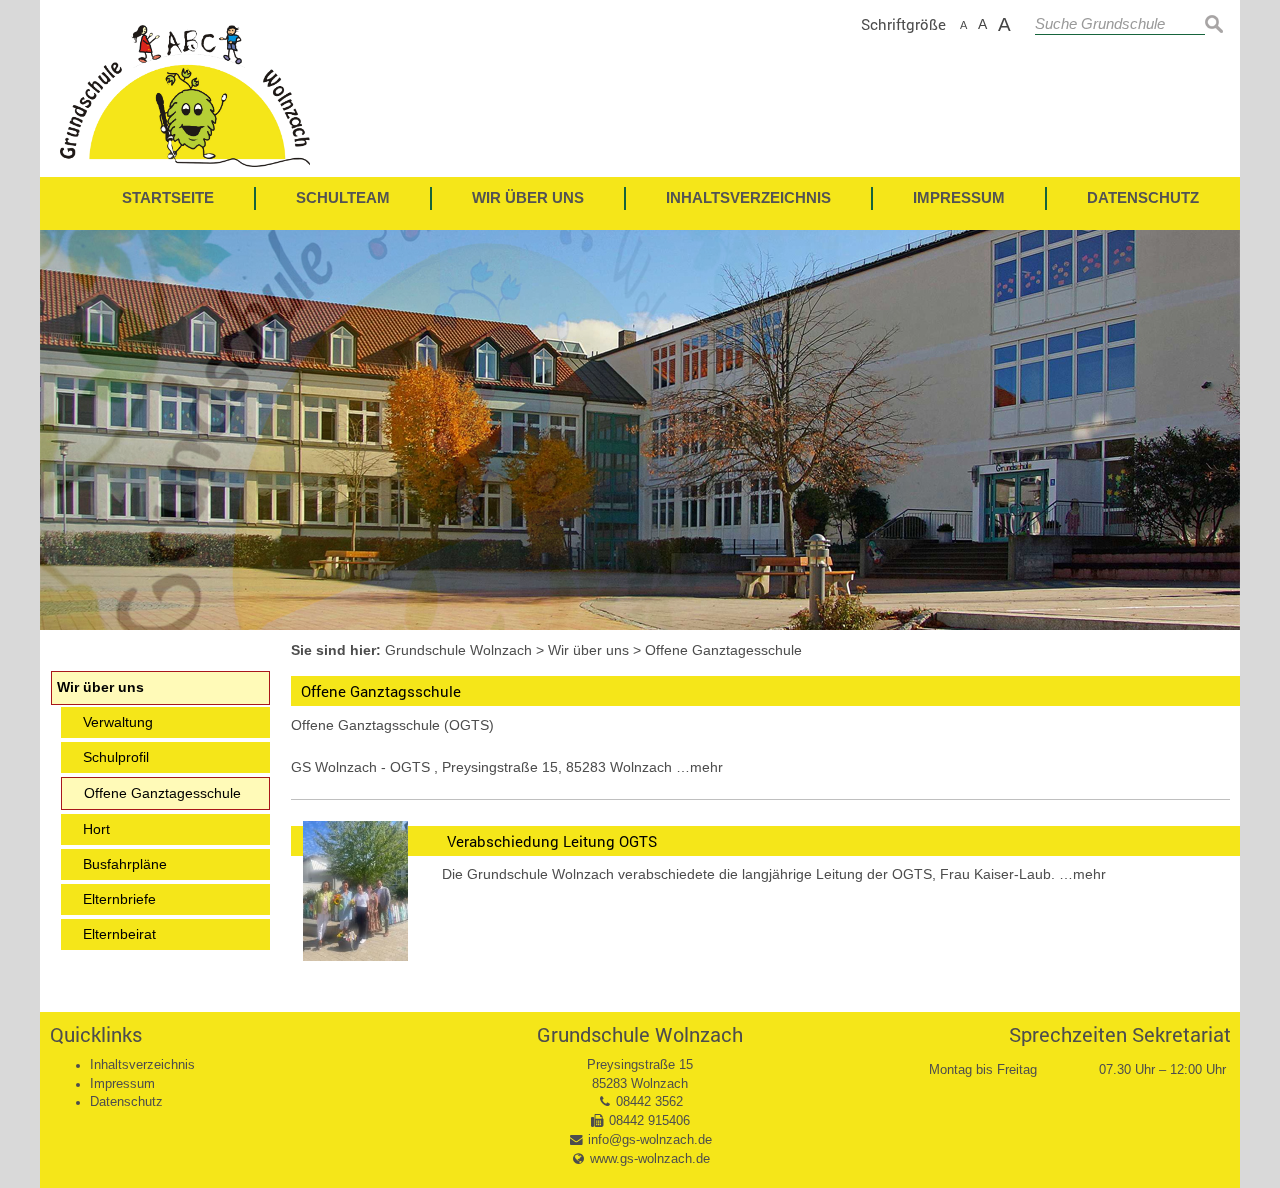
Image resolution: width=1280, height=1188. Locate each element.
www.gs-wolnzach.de (650, 1159)
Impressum (122, 1084)
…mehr (699, 767)
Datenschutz (126, 1102)
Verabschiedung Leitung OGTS (552, 841)
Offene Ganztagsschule (381, 691)
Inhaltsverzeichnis (142, 1065)
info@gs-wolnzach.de (650, 1140)
